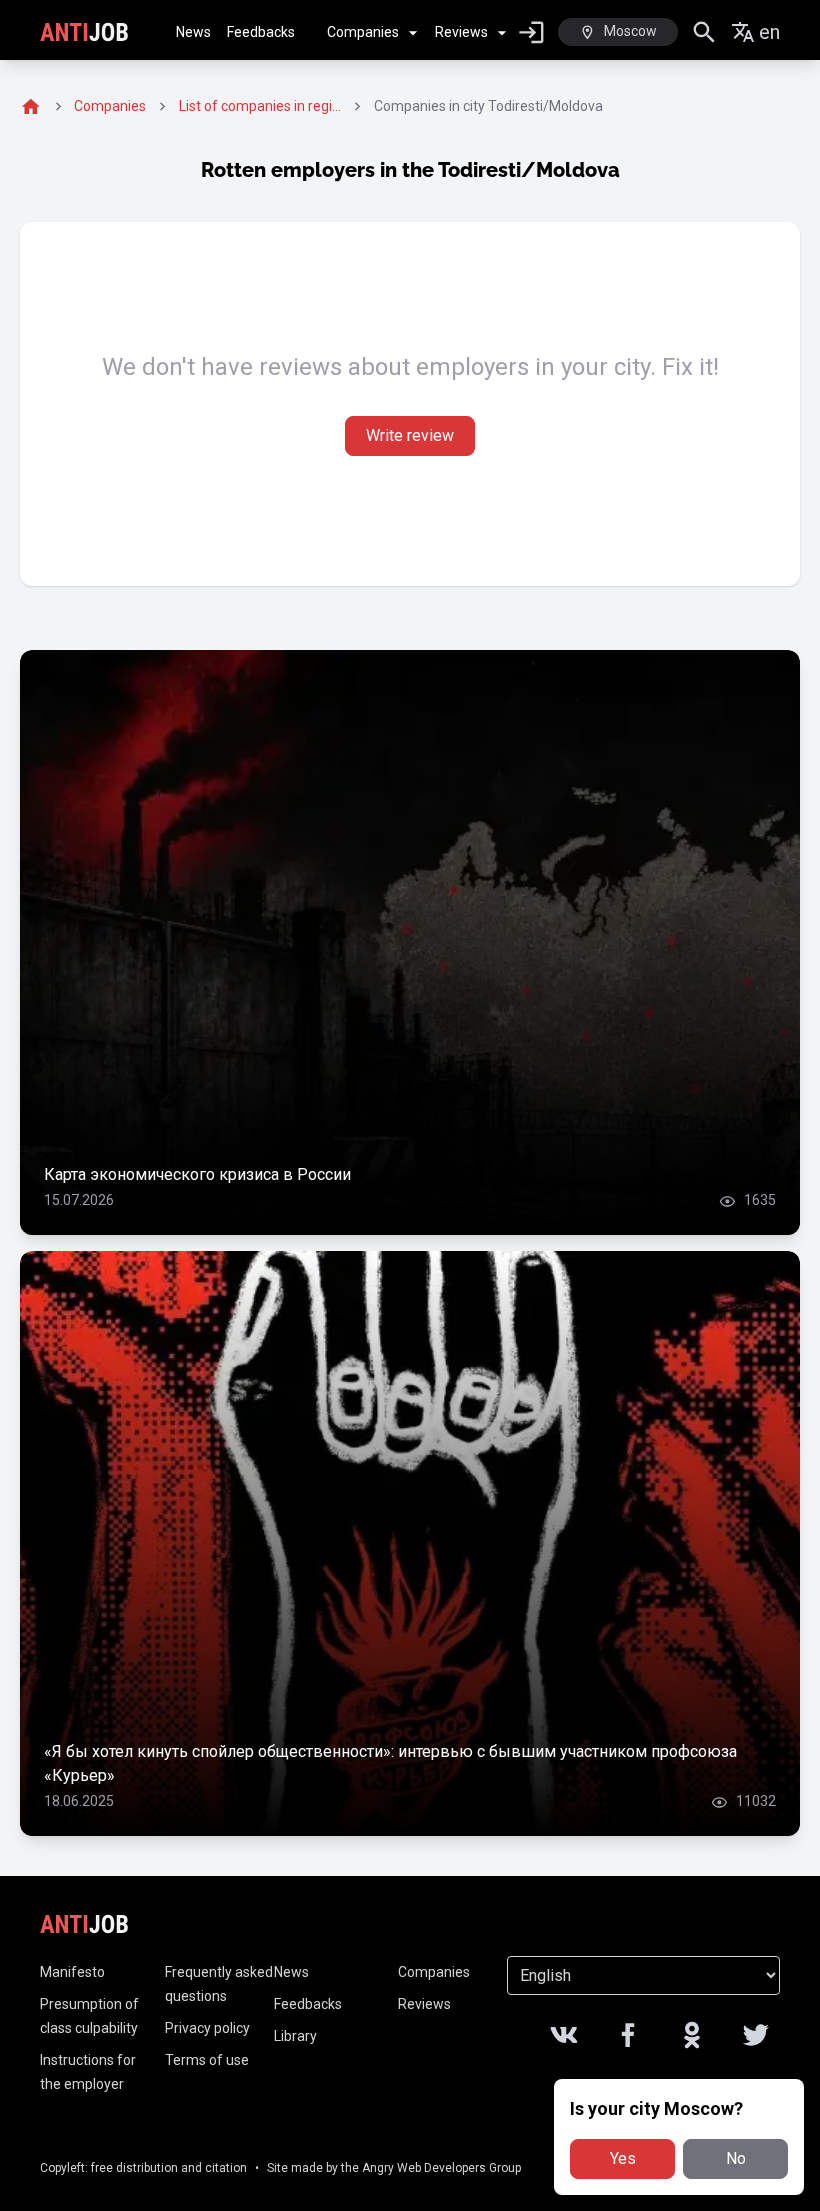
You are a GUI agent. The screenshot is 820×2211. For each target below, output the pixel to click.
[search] (704, 32)
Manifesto (72, 1972)
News (193, 32)
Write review (410, 435)
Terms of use (207, 2060)
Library (295, 2036)
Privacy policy (207, 2028)
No (736, 2158)
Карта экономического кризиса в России (197, 1174)
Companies (363, 32)
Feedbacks (261, 32)
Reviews (461, 32)
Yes (623, 2158)
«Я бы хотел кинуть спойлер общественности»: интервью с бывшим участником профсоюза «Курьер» (390, 1763)
